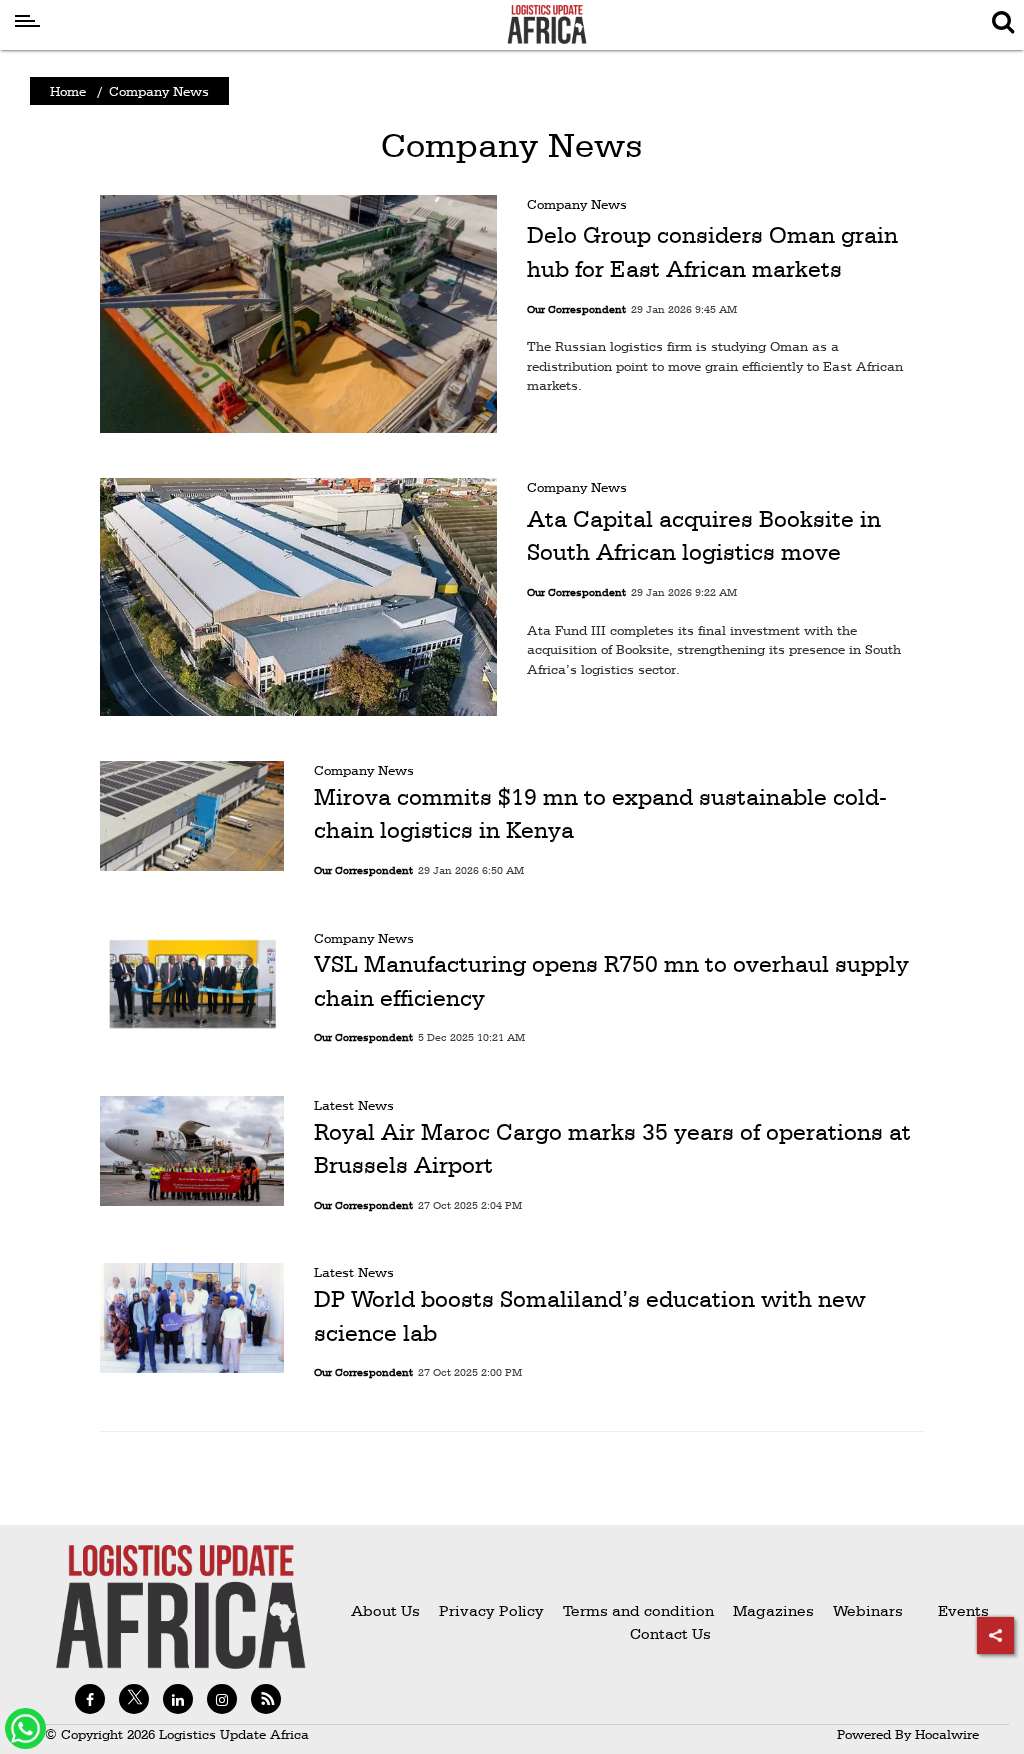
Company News (577, 204)
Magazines (775, 1610)
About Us (385, 1610)
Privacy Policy (491, 1610)
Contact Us (670, 1633)
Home (68, 91)
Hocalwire (947, 1734)
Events (955, 1610)
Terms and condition (640, 1610)
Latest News (354, 1105)
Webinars (868, 1610)
